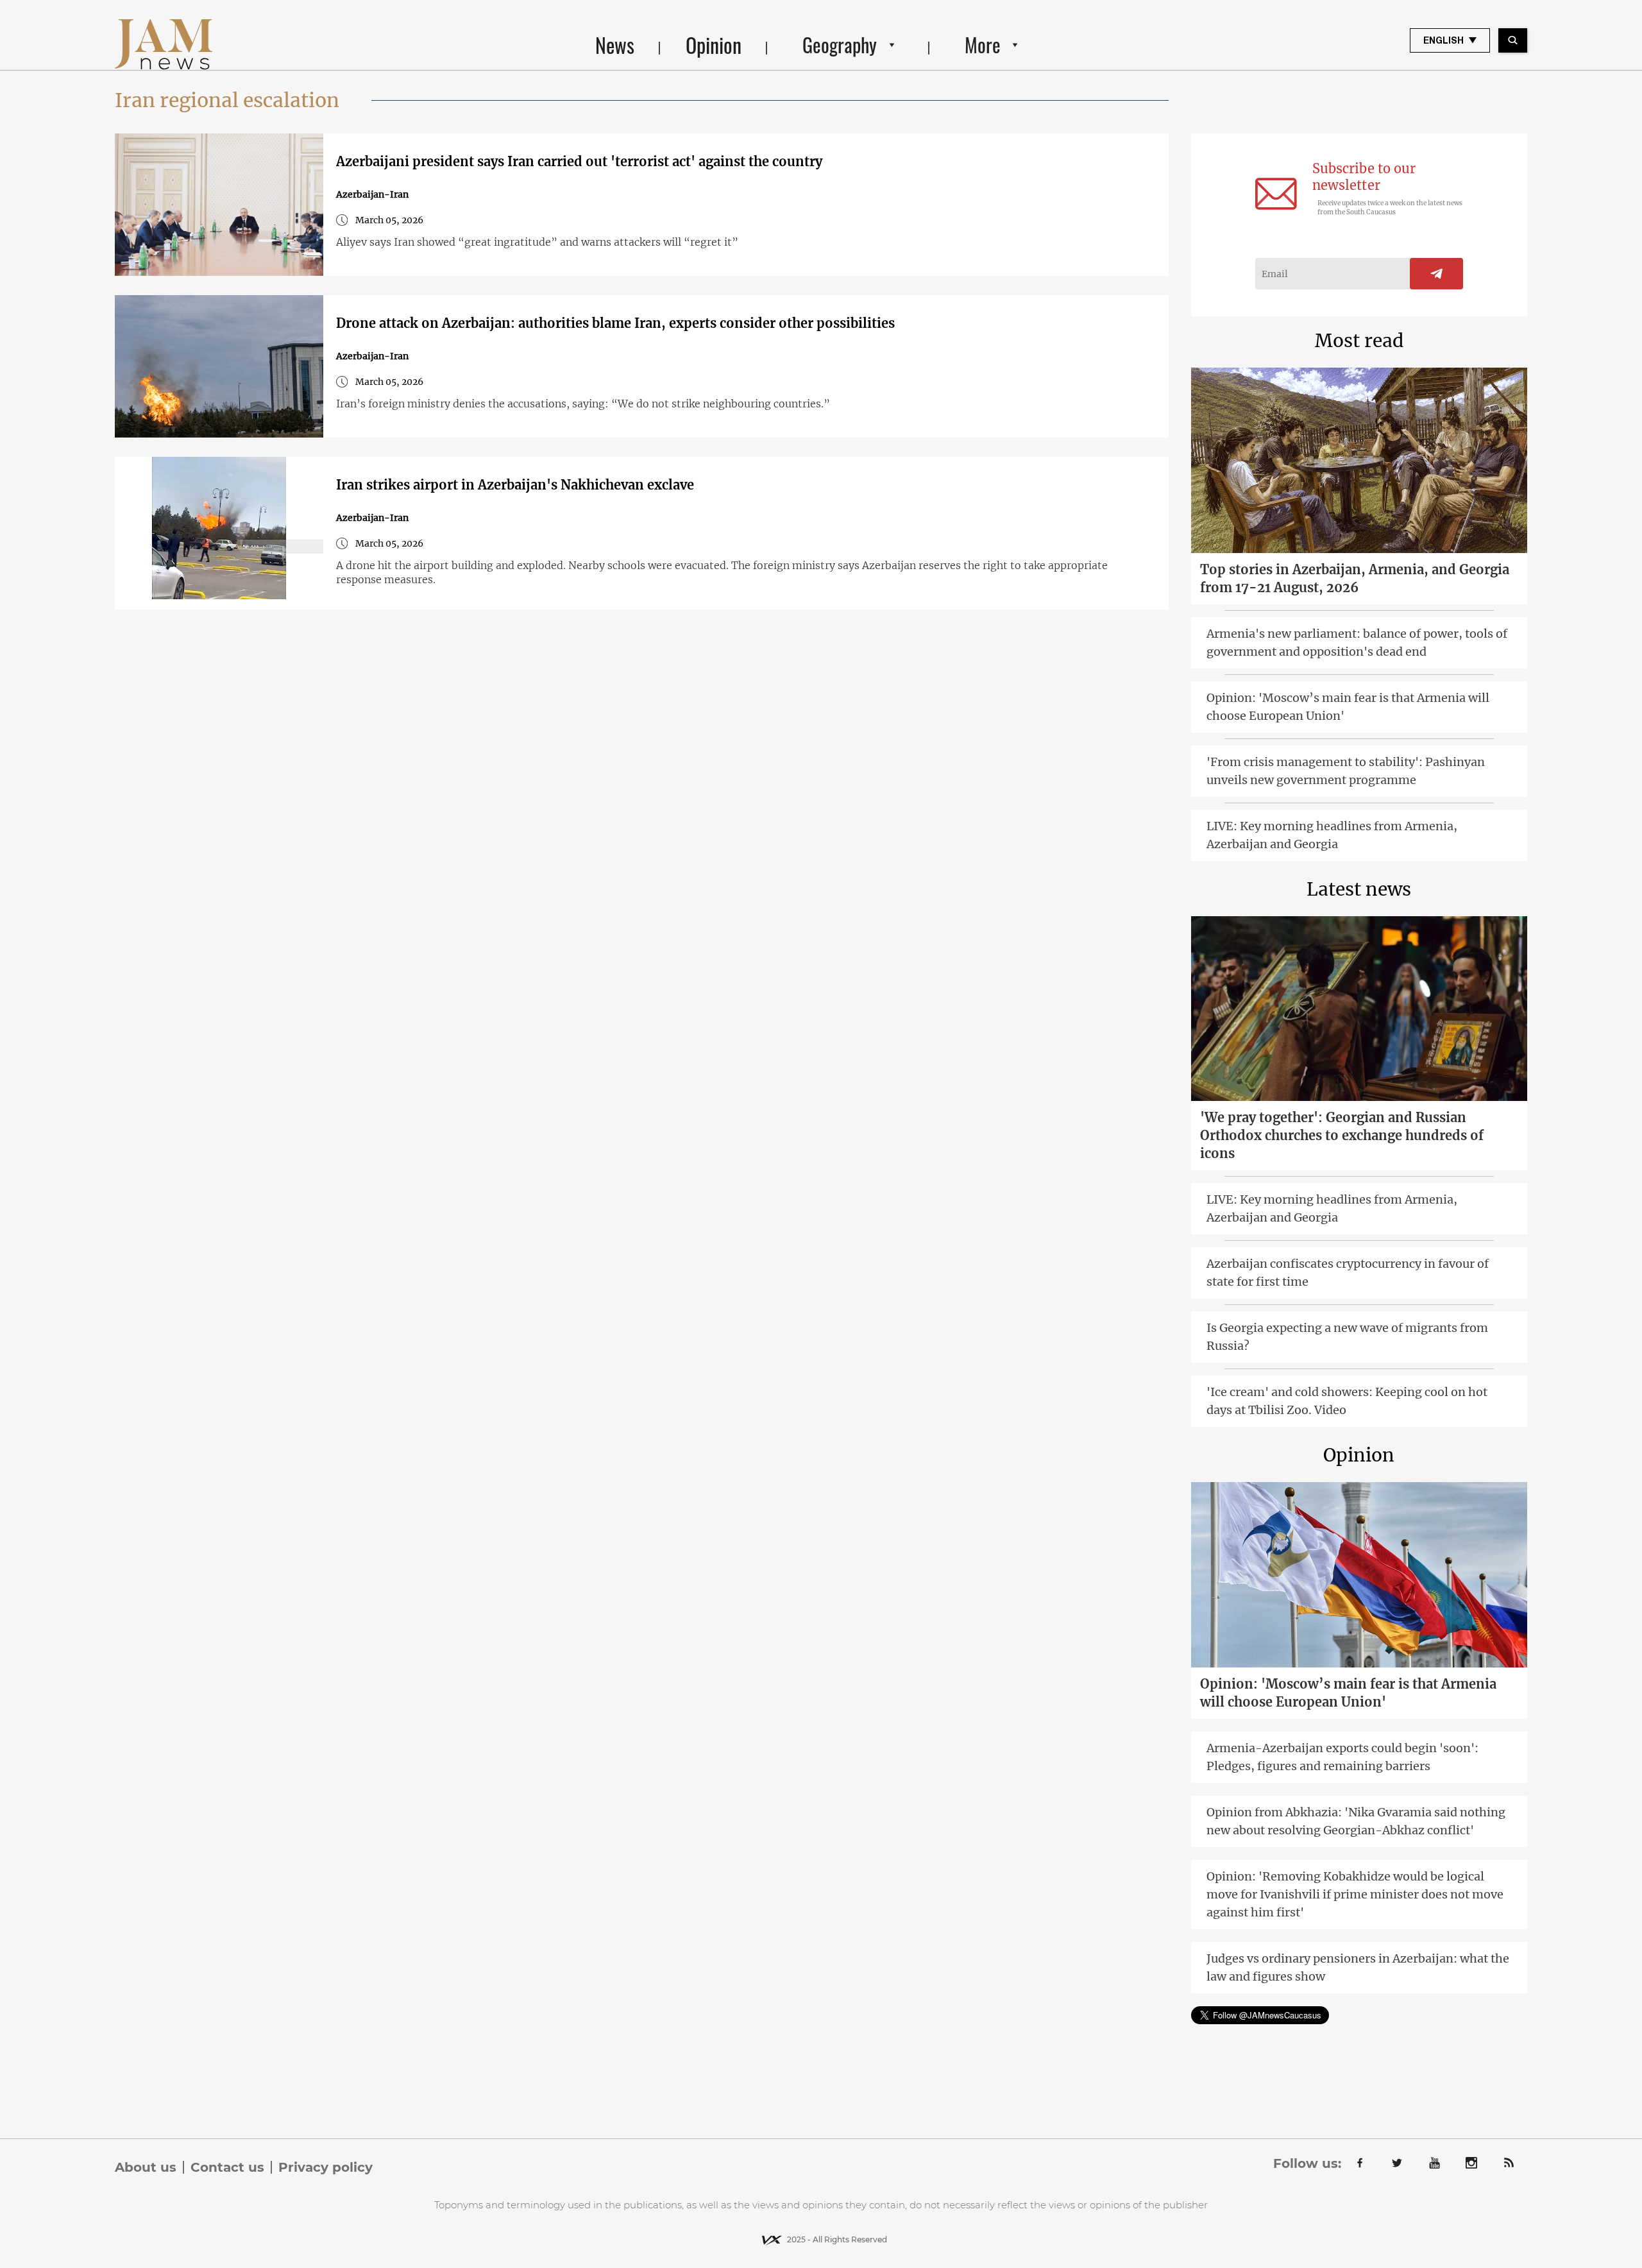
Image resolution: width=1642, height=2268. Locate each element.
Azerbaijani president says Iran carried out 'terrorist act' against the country (579, 161)
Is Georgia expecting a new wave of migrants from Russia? (1347, 1337)
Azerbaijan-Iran (372, 194)
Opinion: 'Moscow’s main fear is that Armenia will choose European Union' (1348, 707)
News (615, 45)
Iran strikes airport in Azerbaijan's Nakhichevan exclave (515, 485)
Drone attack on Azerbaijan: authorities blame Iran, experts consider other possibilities (615, 323)
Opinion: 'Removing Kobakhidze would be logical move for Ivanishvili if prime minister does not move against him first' (1355, 1894)
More (983, 45)
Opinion (714, 45)
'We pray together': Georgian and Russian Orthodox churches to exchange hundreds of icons (1342, 1135)
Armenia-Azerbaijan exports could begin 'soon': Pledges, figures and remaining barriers (1342, 1757)
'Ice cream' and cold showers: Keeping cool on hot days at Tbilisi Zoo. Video (1347, 1401)
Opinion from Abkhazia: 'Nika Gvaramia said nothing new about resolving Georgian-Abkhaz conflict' (1356, 1821)
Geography (840, 45)
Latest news (1359, 889)
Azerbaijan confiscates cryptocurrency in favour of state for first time (1348, 1273)
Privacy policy (326, 2167)
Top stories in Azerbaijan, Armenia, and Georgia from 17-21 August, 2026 (1355, 578)
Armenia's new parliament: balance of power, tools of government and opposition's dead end (1357, 643)
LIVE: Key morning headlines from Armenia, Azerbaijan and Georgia (1332, 835)
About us (146, 2167)
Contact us (227, 2167)
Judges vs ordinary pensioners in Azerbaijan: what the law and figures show (1358, 1967)
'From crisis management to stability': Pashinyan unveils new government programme (1346, 771)
